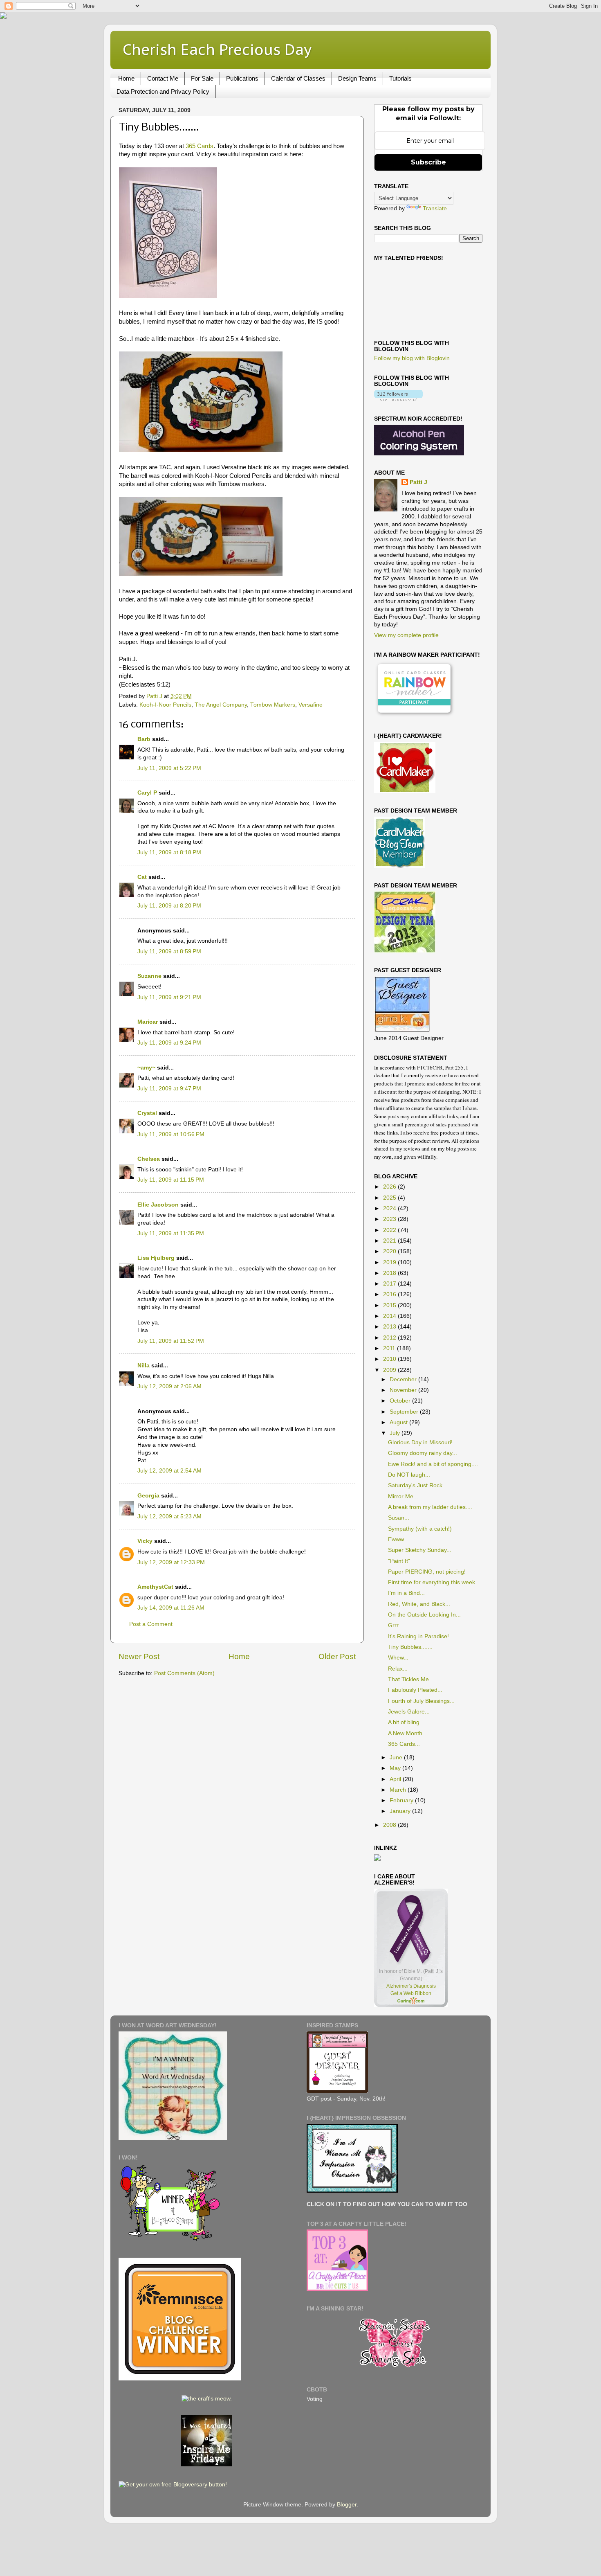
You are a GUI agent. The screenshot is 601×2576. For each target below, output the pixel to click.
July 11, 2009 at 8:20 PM (169, 906)
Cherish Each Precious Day (217, 49)
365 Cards (200, 146)
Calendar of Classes (298, 78)
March (399, 1790)
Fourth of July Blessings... (421, 1701)
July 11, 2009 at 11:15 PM (171, 1180)
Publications (242, 78)
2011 (390, 1348)
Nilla (144, 1366)
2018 (390, 1273)
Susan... (399, 1518)
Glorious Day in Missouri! (420, 1442)
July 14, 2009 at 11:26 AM (171, 1608)
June (397, 1757)
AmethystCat (155, 1587)
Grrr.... (396, 1625)
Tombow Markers (273, 705)
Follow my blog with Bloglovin (412, 358)
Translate (435, 208)
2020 (390, 1251)
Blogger (347, 2505)
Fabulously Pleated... (415, 1690)
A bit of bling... (406, 1722)
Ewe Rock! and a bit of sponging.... (433, 1464)
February (402, 1800)
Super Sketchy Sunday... (420, 1550)
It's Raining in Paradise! (418, 1636)
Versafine (311, 705)
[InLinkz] (377, 1857)
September (405, 1412)
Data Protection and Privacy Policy (163, 91)
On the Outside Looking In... (424, 1615)
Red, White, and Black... (419, 1604)
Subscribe (428, 162)
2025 (390, 1198)
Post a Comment (151, 1624)
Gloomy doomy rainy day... (423, 1453)
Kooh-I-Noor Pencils (165, 705)
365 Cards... (404, 1744)
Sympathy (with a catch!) (420, 1529)
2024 (390, 1208)
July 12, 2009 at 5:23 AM (169, 1517)
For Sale (202, 78)
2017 (390, 1284)
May (396, 1768)
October (401, 1401)
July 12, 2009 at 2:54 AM (169, 1471)
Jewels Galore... (409, 1712)
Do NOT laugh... (409, 1475)
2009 (390, 1370)
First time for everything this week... (434, 1582)
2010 (390, 1359)
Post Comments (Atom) (184, 1673)
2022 (390, 1230)
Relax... (398, 1669)
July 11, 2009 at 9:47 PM (169, 1089)
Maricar (148, 1022)
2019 (390, 1262)
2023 (390, 1219)
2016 (390, 1294)
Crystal (147, 1113)
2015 (390, 1305)
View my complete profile (406, 635)
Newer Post (139, 1656)
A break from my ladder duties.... (430, 1507)
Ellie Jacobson (158, 1205)
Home (126, 78)
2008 (390, 1825)
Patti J (418, 482)
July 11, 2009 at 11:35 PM (171, 1233)
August (399, 1422)
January (401, 1811)
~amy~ (146, 1068)
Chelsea (149, 1159)
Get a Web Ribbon (411, 1993)
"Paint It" (399, 1561)
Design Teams (357, 78)
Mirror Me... (403, 1496)
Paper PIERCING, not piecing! (427, 1572)
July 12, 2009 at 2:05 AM (169, 1386)
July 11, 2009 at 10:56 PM (171, 1134)
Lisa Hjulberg (156, 1258)
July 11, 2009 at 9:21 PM (169, 997)
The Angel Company (221, 705)
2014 (390, 1316)
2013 (390, 1327)
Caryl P (147, 793)
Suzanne (149, 976)
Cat (142, 877)
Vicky (145, 1541)
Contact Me (163, 78)
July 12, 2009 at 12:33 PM (171, 1562)
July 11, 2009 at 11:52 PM (171, 1341)
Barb (144, 739)
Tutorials (400, 78)
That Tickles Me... (411, 1679)
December (404, 1379)
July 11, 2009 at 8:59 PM (169, 951)
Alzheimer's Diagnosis (411, 1986)
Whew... (398, 1658)
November (404, 1390)
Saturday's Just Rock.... (418, 1485)
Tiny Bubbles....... (410, 1647)
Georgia (148, 1496)
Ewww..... (400, 1539)
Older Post (337, 1656)
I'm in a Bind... (406, 1593)
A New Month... (408, 1733)
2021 (390, 1241)
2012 (390, 1338)
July (396, 1433)
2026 (390, 1187)
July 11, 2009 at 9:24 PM (169, 1043)
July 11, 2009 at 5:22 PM (169, 768)
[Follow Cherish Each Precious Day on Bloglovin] (398, 399)
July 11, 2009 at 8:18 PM (169, 852)
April (396, 1779)
